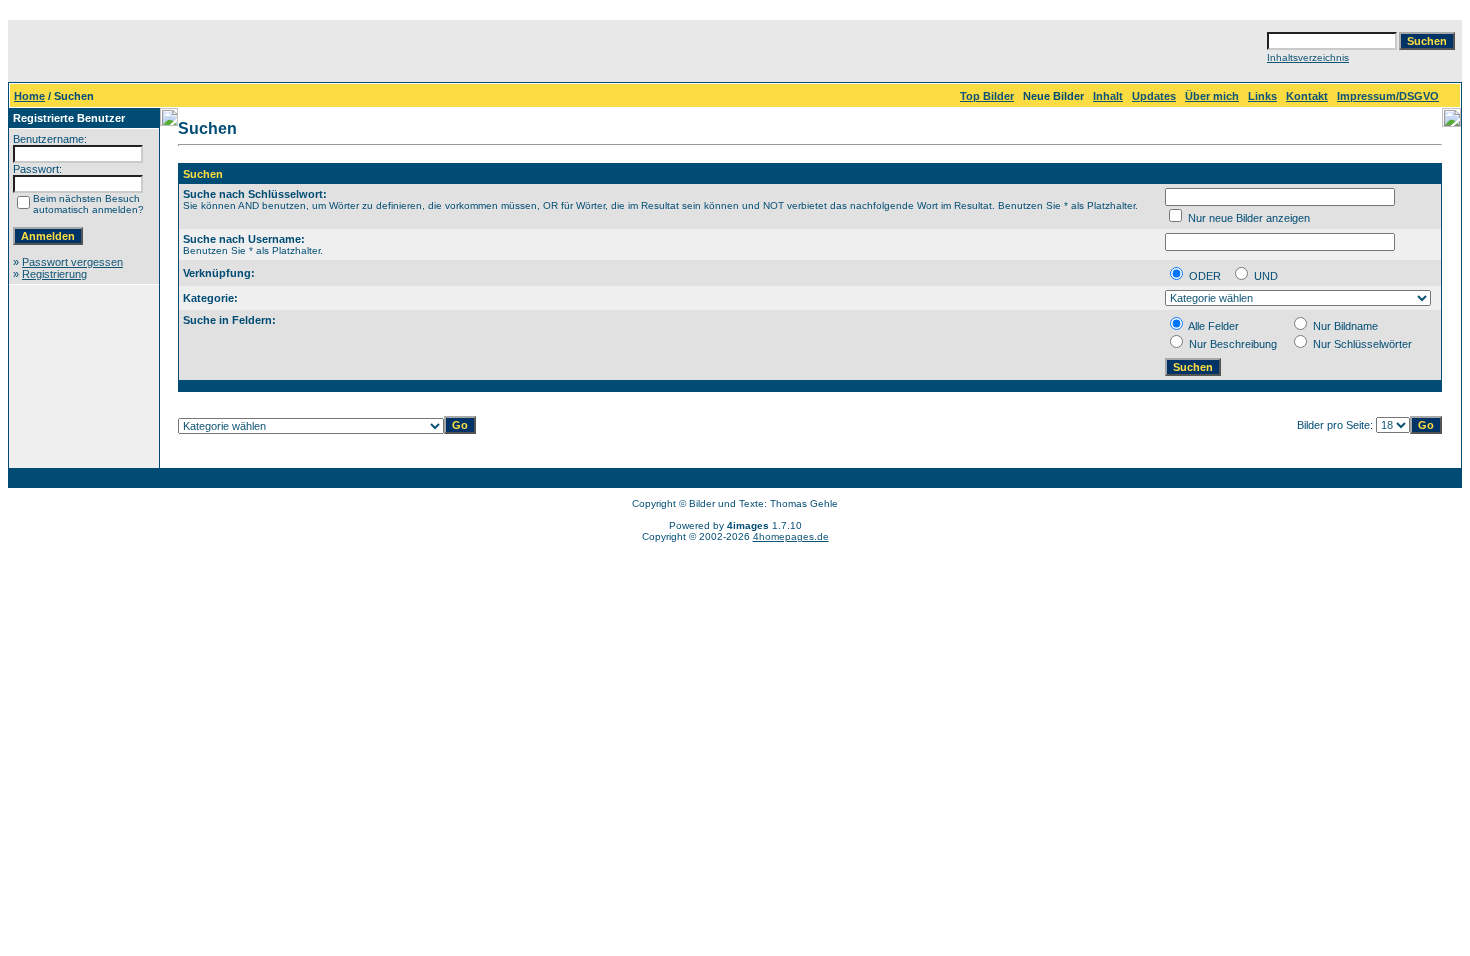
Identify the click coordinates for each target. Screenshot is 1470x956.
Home (29, 96)
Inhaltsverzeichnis (1308, 57)
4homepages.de (791, 536)
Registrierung (54, 274)
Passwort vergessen (72, 262)
